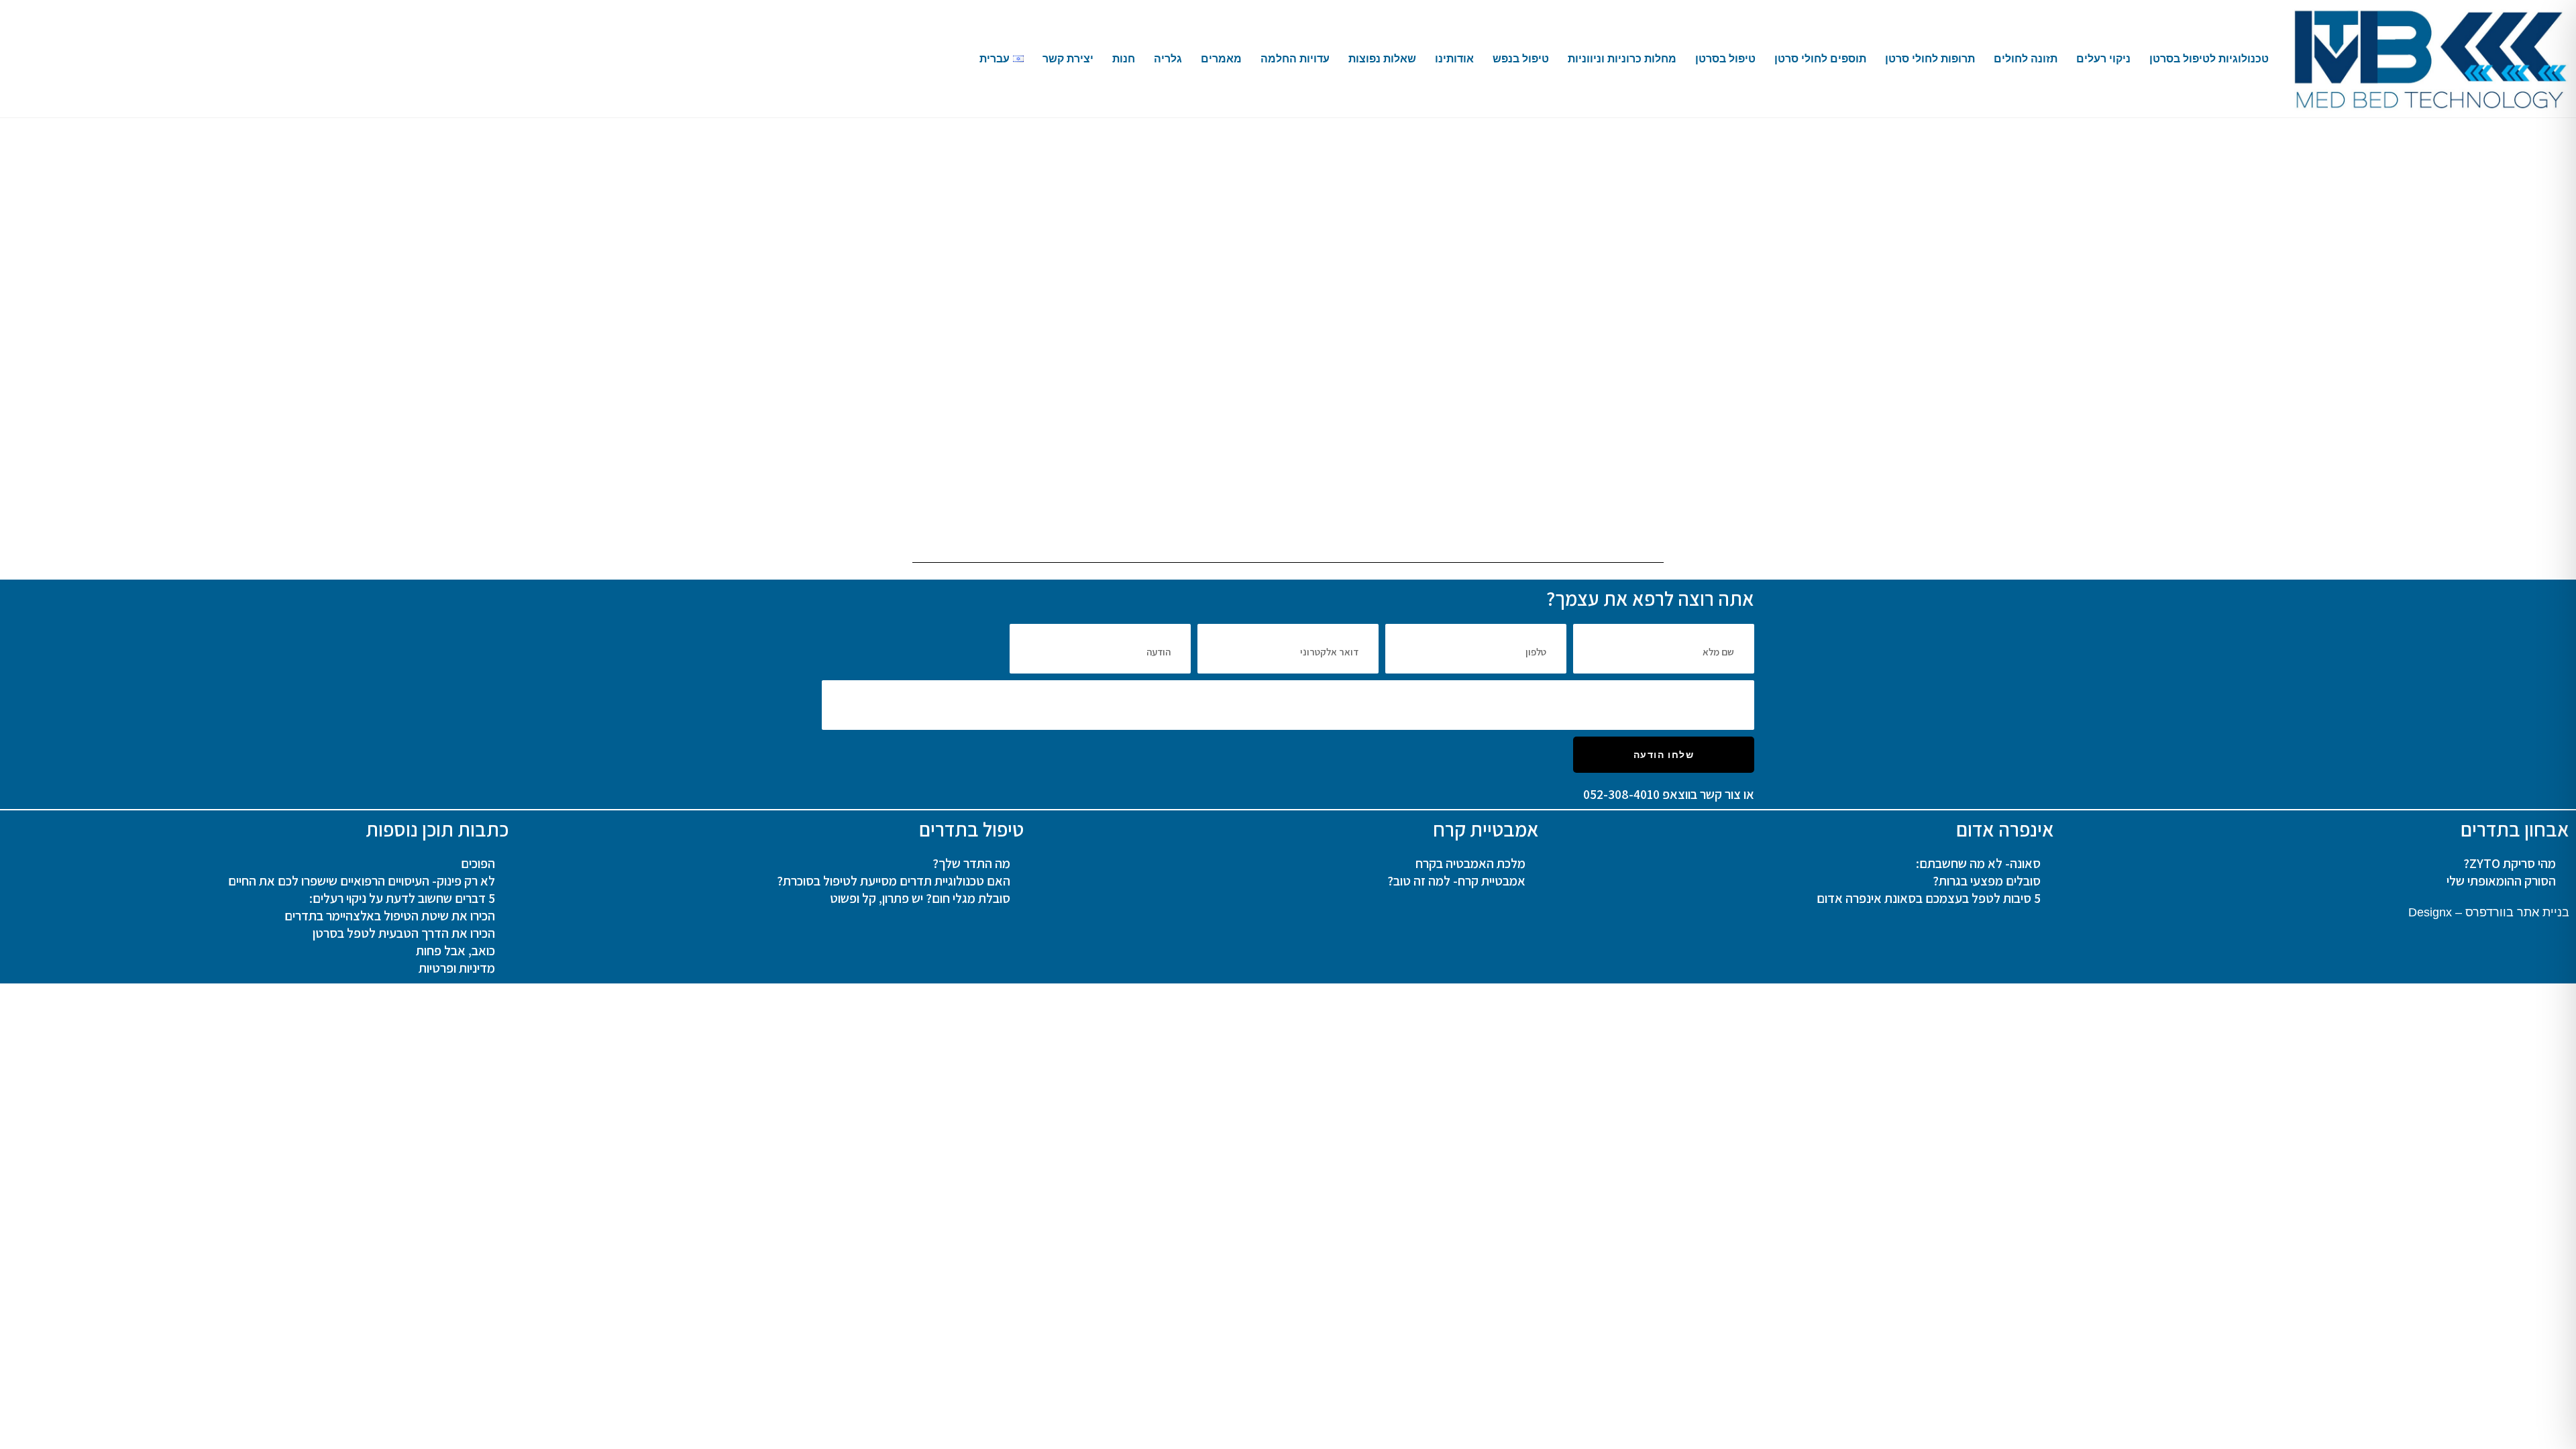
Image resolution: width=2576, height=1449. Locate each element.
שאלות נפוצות (1382, 59)
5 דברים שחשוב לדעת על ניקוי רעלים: (402, 898)
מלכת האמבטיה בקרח (1470, 863)
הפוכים (478, 863)
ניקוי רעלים (2103, 59)
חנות (1124, 59)
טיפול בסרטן (1725, 59)
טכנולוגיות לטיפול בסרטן (2209, 59)
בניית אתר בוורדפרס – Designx (2489, 912)
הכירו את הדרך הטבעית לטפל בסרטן (404, 933)
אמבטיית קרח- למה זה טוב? (1456, 881)
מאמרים (1221, 59)
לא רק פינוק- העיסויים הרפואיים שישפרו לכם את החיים (362, 881)
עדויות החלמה (1295, 59)
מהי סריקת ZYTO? (2510, 863)
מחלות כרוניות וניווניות (1622, 59)
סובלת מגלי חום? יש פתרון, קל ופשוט (920, 898)
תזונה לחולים (2026, 59)
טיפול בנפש (1521, 59)
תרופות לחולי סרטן (1930, 59)
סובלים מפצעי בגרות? (1987, 881)
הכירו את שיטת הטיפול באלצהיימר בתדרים (390, 916)
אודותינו (1454, 59)
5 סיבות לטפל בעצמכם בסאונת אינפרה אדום (1929, 898)
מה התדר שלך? (971, 863)
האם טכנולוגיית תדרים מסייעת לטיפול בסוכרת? (894, 881)
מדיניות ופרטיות (457, 968)
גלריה (1168, 59)
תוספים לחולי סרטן (1820, 59)
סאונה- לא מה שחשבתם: (1978, 863)
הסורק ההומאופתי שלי (2501, 881)
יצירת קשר (1068, 59)
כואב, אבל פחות (455, 951)
